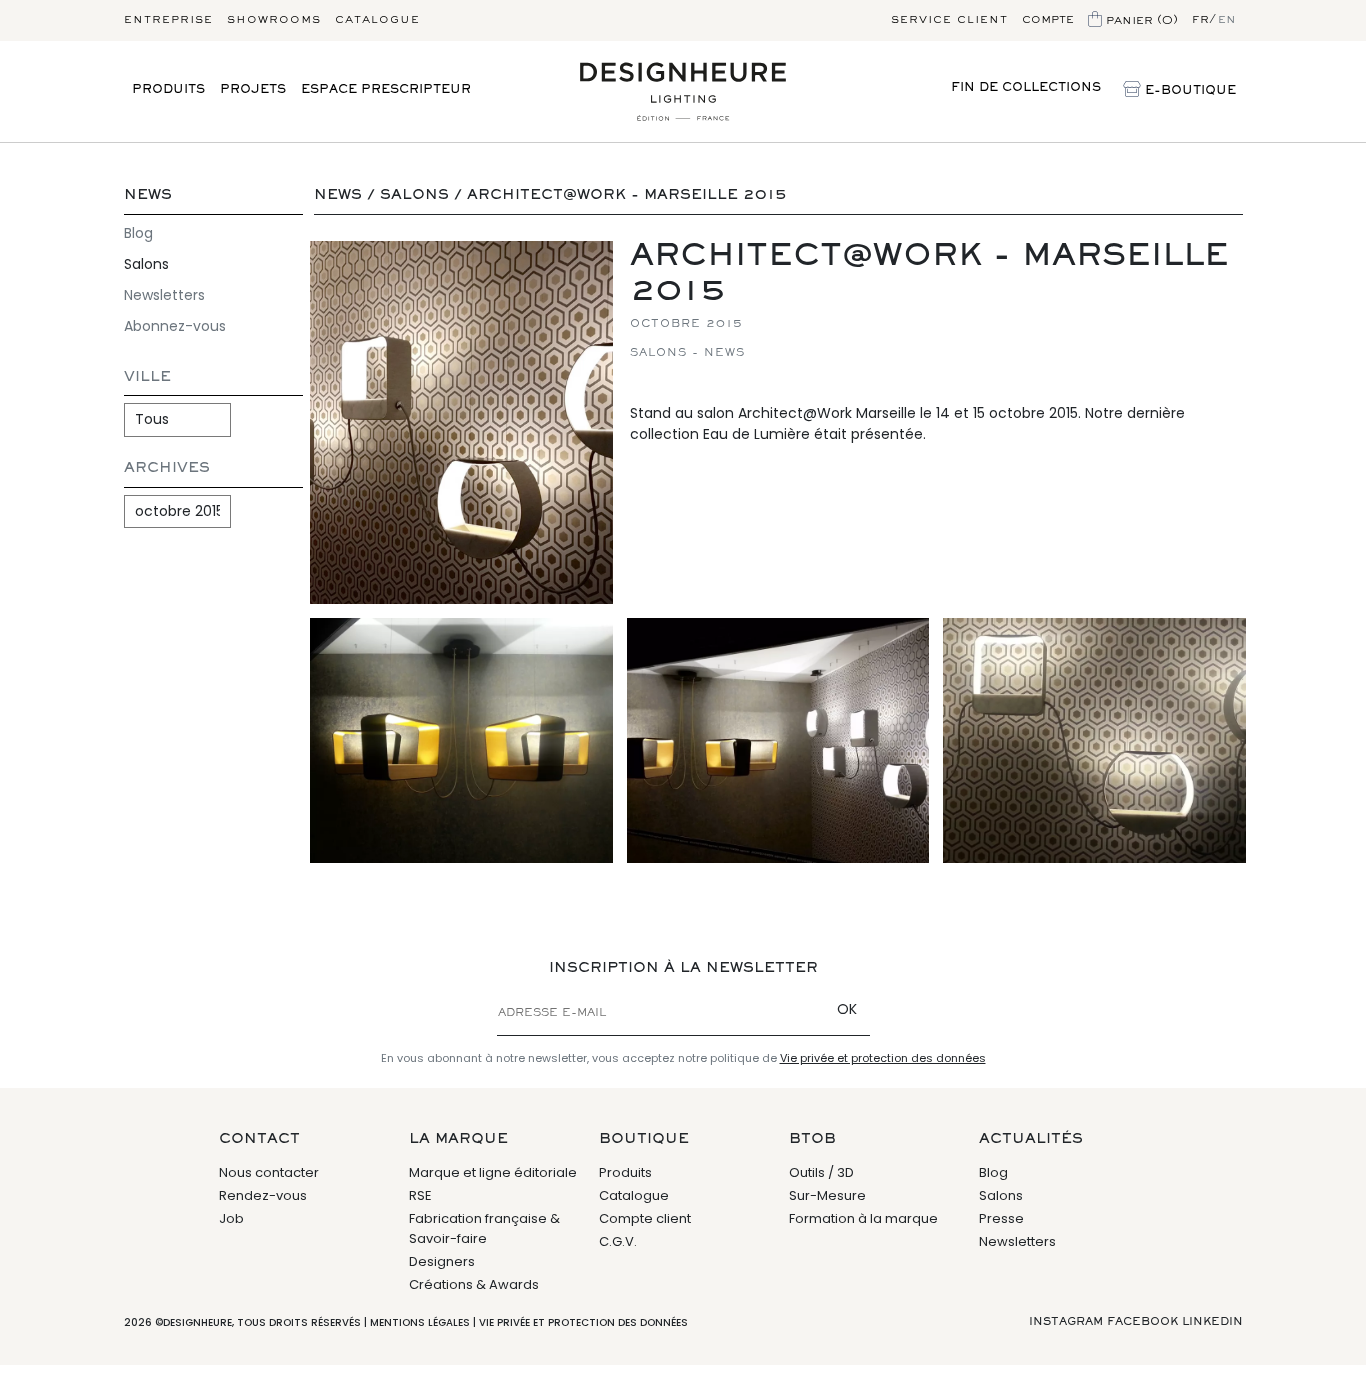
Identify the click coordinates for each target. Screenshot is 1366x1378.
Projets (253, 90)
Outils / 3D (821, 1172)
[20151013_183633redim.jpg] (461, 422)
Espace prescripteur (386, 90)
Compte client (645, 1218)
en (1227, 20)
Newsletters (164, 295)
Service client (949, 20)
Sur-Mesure (827, 1195)
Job (231, 1218)
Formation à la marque (863, 1218)
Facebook (1142, 1322)
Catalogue (377, 20)
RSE (420, 1195)
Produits (168, 90)
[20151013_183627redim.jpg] (778, 740)
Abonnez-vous (175, 326)
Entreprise (168, 20)
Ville (147, 377)
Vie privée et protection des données (883, 1058)
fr (1200, 20)
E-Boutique (1188, 91)
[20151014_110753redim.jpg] (461, 740)
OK (847, 1009)
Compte (1048, 20)
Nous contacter (269, 1172)
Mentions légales (420, 1322)
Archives (167, 468)
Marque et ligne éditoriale (493, 1172)
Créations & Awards (474, 1284)
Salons (146, 264)
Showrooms (274, 20)
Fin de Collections (1026, 88)
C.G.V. (618, 1241)
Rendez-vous (263, 1195)
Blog (138, 233)
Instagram (1066, 1322)
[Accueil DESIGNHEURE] (683, 91)
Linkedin (1212, 1322)
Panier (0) (1140, 20)
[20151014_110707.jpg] (1094, 740)
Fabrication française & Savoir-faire (484, 1228)
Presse (1001, 1218)
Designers (442, 1261)
